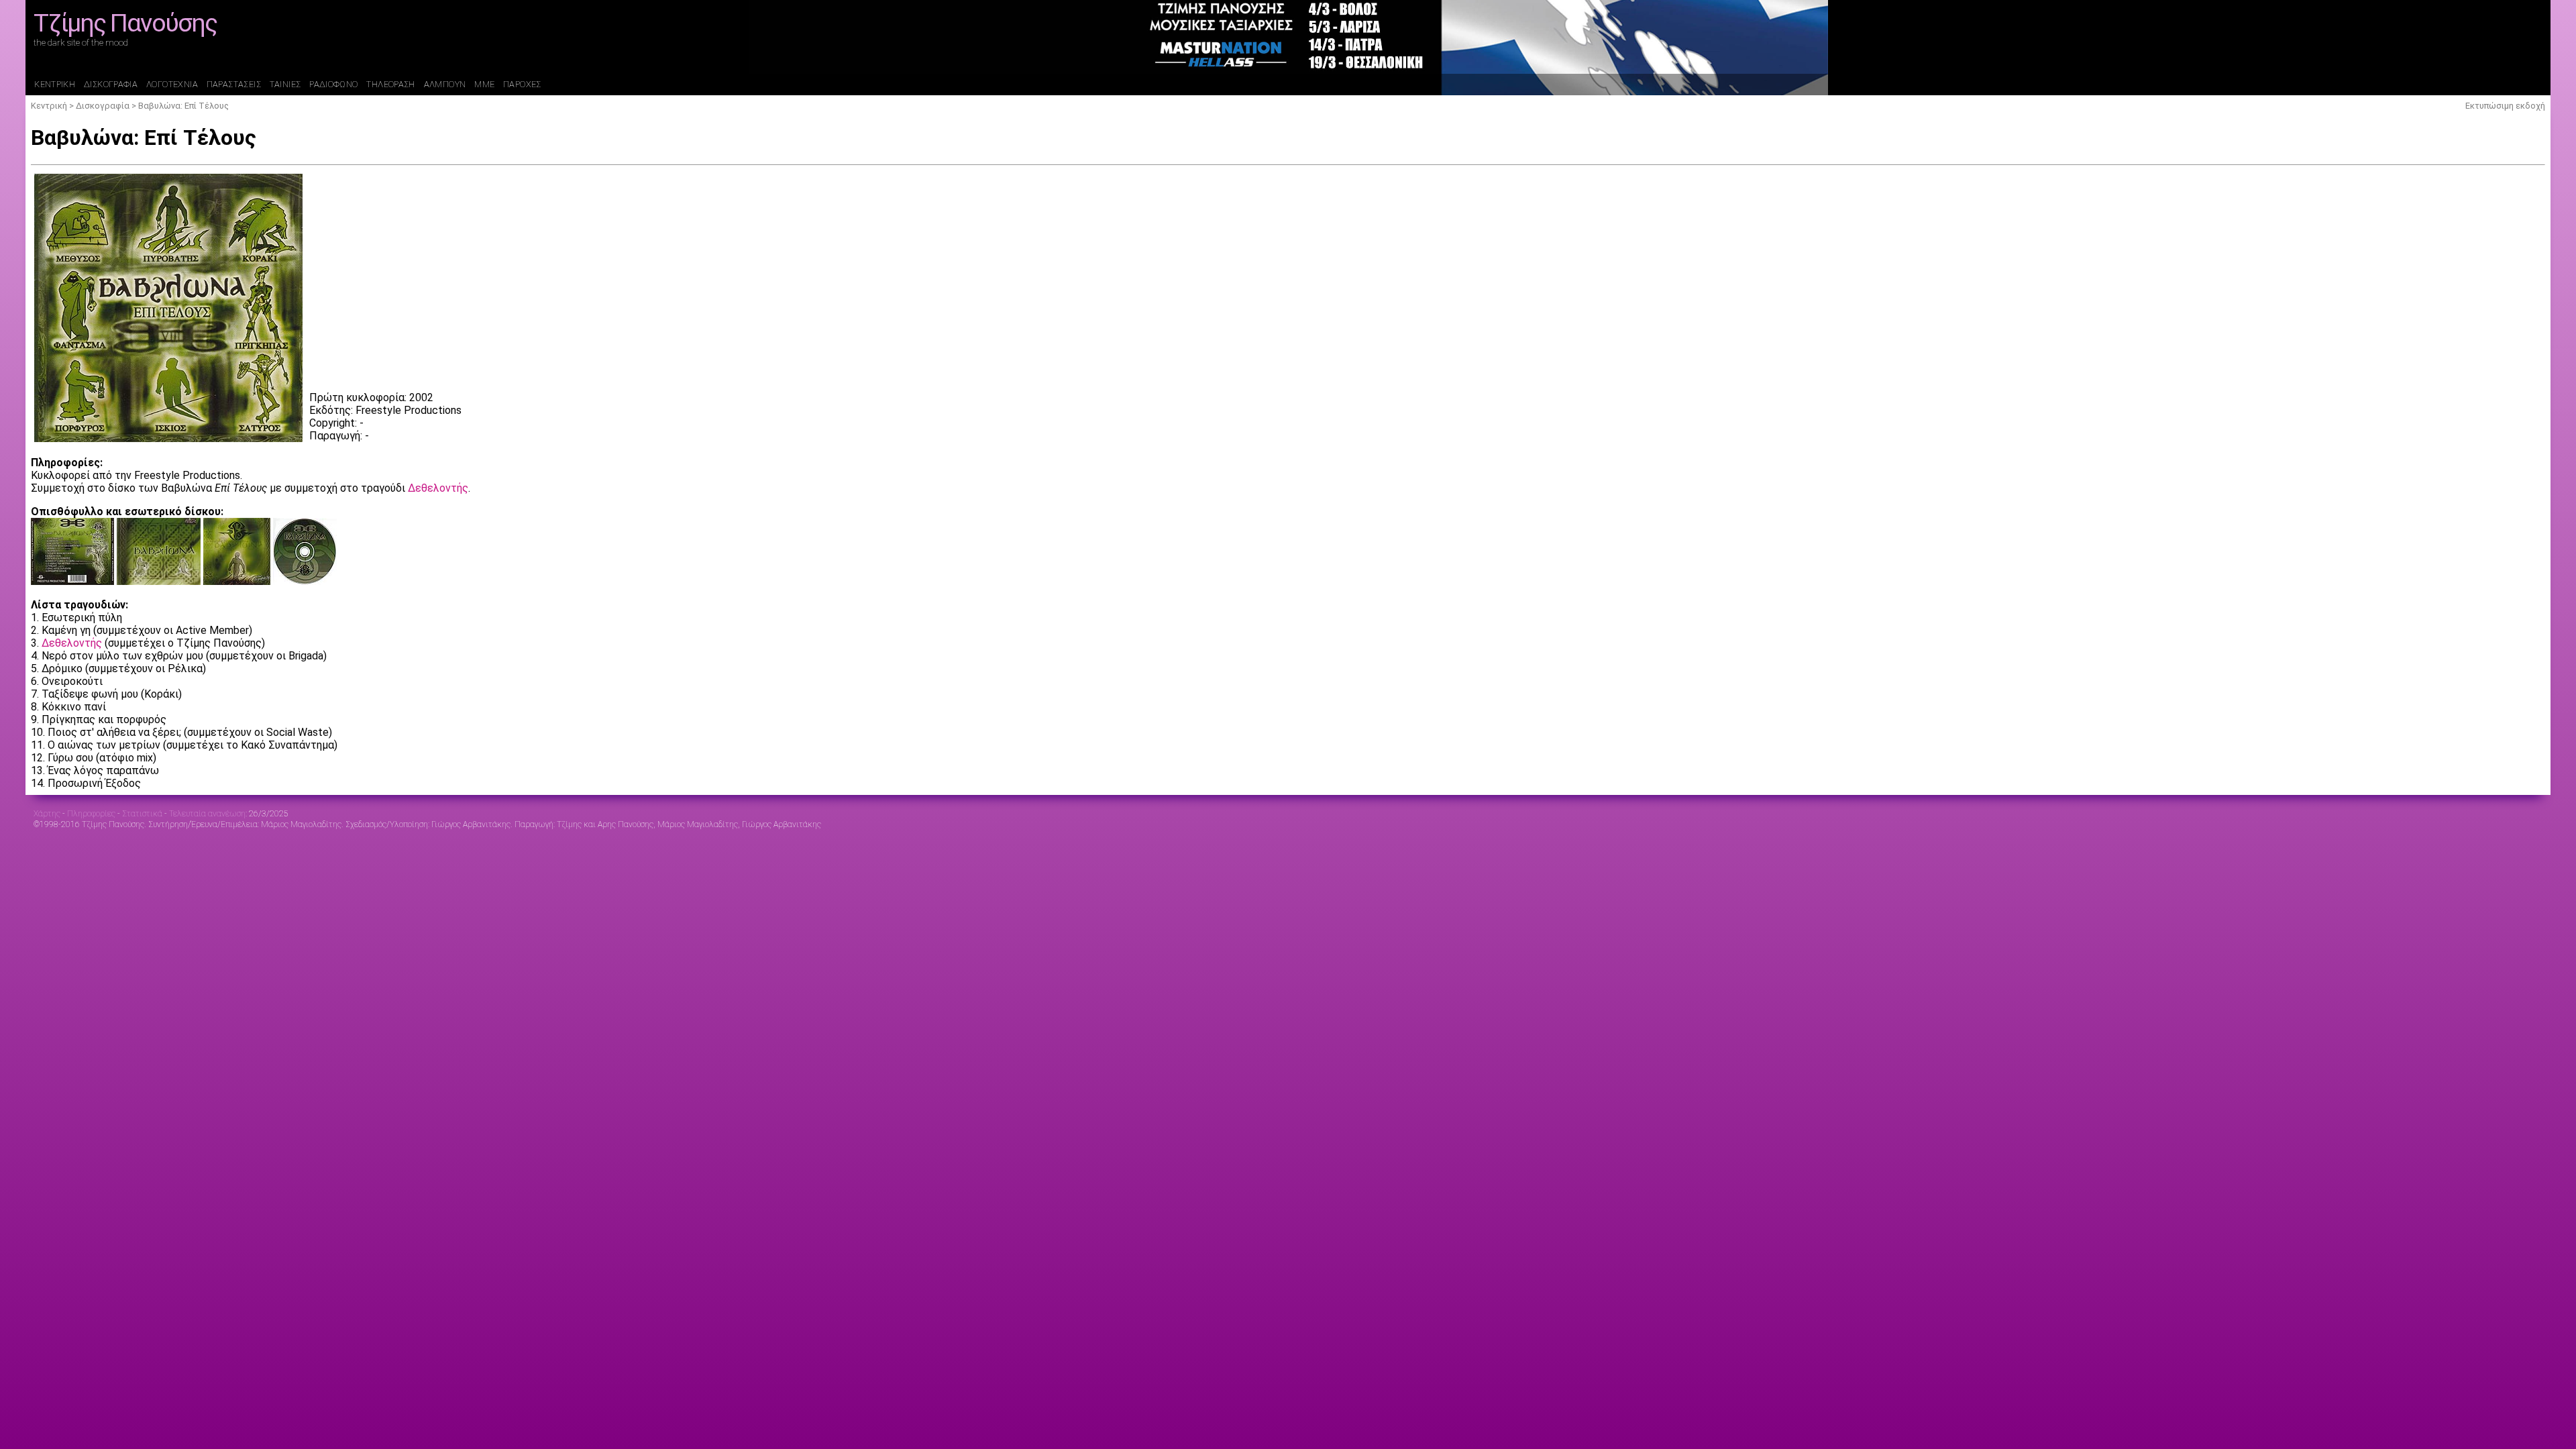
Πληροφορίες (91, 814)
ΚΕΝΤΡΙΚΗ (55, 84)
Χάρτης (47, 814)
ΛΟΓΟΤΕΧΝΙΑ (172, 84)
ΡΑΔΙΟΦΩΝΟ (333, 84)
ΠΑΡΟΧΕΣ (522, 84)
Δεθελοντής (438, 488)
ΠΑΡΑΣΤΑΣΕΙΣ (234, 84)
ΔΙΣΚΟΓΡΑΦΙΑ (111, 84)
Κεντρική (49, 106)
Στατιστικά (142, 814)
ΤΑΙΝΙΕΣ (285, 84)
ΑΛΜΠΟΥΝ (445, 84)
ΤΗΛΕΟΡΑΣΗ (390, 84)
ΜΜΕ (484, 84)
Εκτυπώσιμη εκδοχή (2505, 106)
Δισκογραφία (103, 106)
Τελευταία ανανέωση (207, 814)
